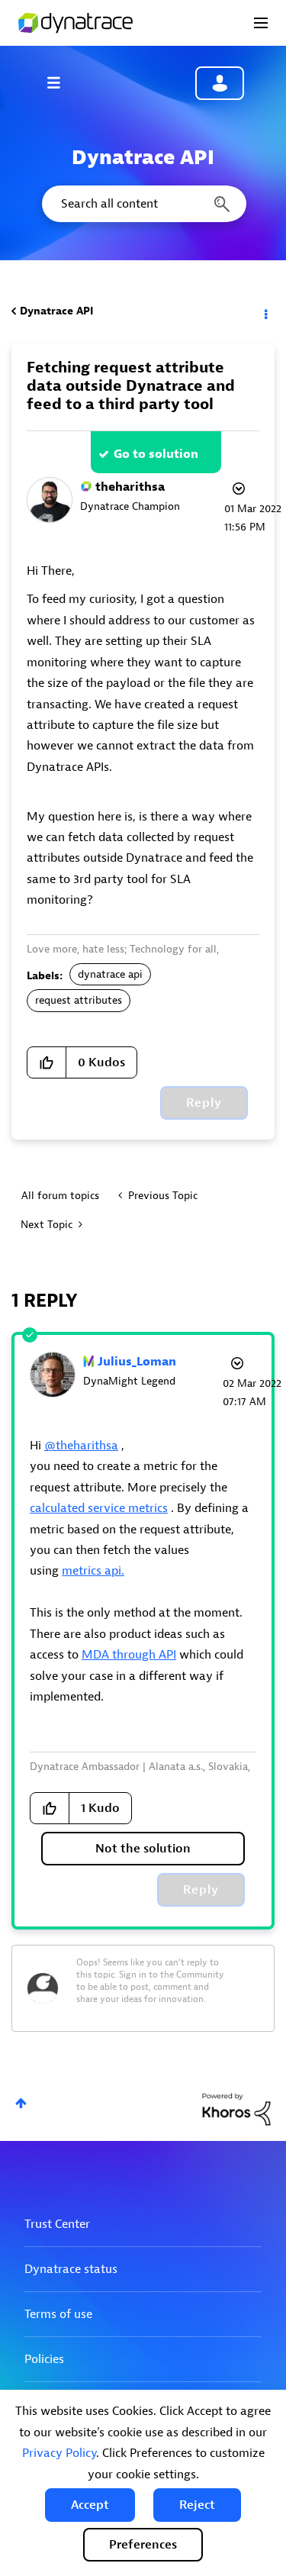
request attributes (79, 1000)
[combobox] (143, 204)
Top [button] (21, 2103)
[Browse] (61, 82)
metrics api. (93, 1571)
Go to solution (156, 454)
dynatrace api (110, 974)
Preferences (143, 2545)
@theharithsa (81, 1446)
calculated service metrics (99, 1508)
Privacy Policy (59, 2453)
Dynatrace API (56, 311)
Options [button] (265, 311)
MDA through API (129, 1655)
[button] (90, 2505)
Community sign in (220, 83)
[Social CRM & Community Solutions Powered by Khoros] (236, 2109)
